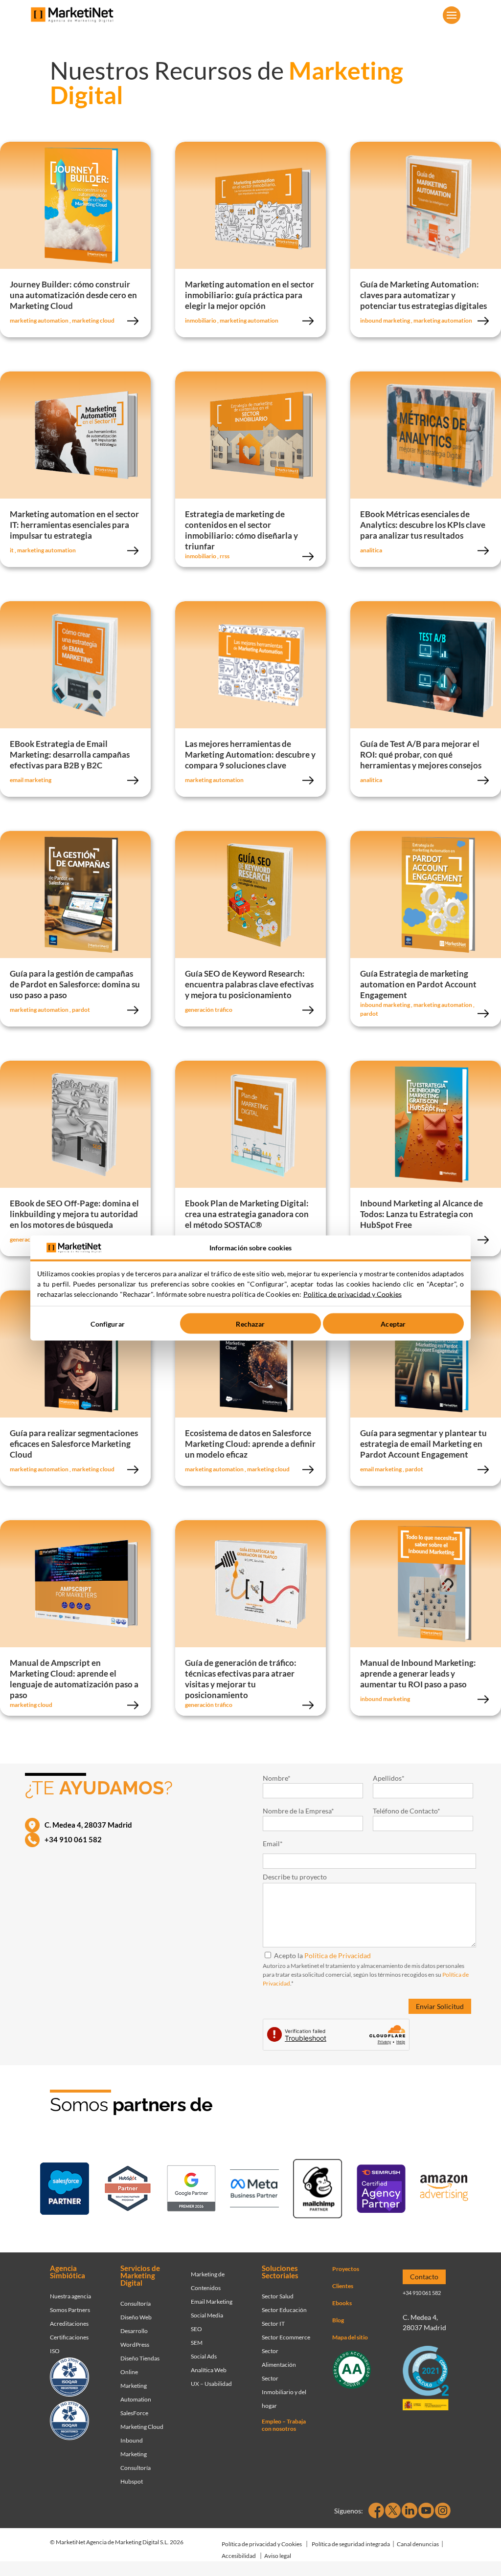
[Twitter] (393, 2511)
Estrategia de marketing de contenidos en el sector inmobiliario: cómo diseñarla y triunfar (241, 530)
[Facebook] (376, 2511)
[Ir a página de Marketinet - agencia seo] (381, 2190)
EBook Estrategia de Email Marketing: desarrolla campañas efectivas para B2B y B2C (70, 754)
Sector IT (273, 2324)
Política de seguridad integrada (351, 2544)
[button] (452, 15)
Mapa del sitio (350, 2337)
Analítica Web (209, 2370)
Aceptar (393, 1323)
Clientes (343, 2286)
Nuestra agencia (70, 2296)
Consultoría (136, 2303)
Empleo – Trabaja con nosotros (284, 2425)
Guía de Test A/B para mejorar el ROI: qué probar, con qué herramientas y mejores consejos (421, 754)
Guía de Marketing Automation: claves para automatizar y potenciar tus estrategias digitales (423, 295)
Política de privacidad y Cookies (262, 2544)
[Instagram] (443, 2511)
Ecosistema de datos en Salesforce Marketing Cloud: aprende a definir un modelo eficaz (250, 1444)
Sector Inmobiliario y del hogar (284, 2392)
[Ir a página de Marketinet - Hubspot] (128, 2190)
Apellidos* (389, 1778)
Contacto (424, 2277)
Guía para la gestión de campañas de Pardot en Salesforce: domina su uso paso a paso (75, 984)
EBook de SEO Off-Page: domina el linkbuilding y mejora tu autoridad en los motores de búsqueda (74, 1214)
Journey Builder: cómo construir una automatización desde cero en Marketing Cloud (73, 295)
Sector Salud (278, 2296)
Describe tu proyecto (295, 1877)
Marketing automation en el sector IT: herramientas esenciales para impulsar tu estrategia (74, 525)
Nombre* (277, 1778)
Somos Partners (70, 2310)
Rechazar (250, 1323)
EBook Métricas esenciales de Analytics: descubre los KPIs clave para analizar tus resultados (423, 525)
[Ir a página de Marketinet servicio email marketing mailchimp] (318, 2190)
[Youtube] (426, 2511)
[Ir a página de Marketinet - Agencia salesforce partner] (65, 2190)
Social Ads (204, 2356)
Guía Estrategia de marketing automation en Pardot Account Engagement (418, 984)
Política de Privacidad (338, 1955)
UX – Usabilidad (211, 2384)
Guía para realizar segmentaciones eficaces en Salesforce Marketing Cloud (74, 1444)
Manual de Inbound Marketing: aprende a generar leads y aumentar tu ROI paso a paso (418, 1673)
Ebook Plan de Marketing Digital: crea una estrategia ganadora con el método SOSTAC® (247, 1214)
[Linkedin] (410, 2511)
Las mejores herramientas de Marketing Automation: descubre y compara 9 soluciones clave (250, 754)
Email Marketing (212, 2302)
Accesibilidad (239, 2556)
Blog (338, 2320)
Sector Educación (284, 2310)
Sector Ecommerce (286, 2337)
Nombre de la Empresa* (298, 1811)
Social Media (207, 2315)
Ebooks (342, 2303)
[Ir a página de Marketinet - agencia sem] (191, 2190)
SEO (196, 2329)
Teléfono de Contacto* (407, 1811)
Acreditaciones (69, 2324)
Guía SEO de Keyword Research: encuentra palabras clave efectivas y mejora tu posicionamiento (249, 984)
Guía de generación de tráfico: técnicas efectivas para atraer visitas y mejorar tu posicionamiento (241, 1679)
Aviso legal (278, 2556)
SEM (197, 2343)
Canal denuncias (418, 2544)
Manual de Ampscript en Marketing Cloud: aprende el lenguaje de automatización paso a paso (74, 1679)
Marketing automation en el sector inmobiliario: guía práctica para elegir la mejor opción (250, 295)
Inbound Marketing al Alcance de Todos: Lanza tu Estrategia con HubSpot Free (421, 1214)
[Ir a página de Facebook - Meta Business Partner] (254, 2190)
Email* (273, 1844)
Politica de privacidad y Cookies (353, 1294)
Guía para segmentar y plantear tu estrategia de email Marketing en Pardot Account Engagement (423, 1444)
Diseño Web (136, 2317)
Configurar (107, 1323)
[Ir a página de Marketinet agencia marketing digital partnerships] (444, 2190)
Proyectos (346, 2269)
